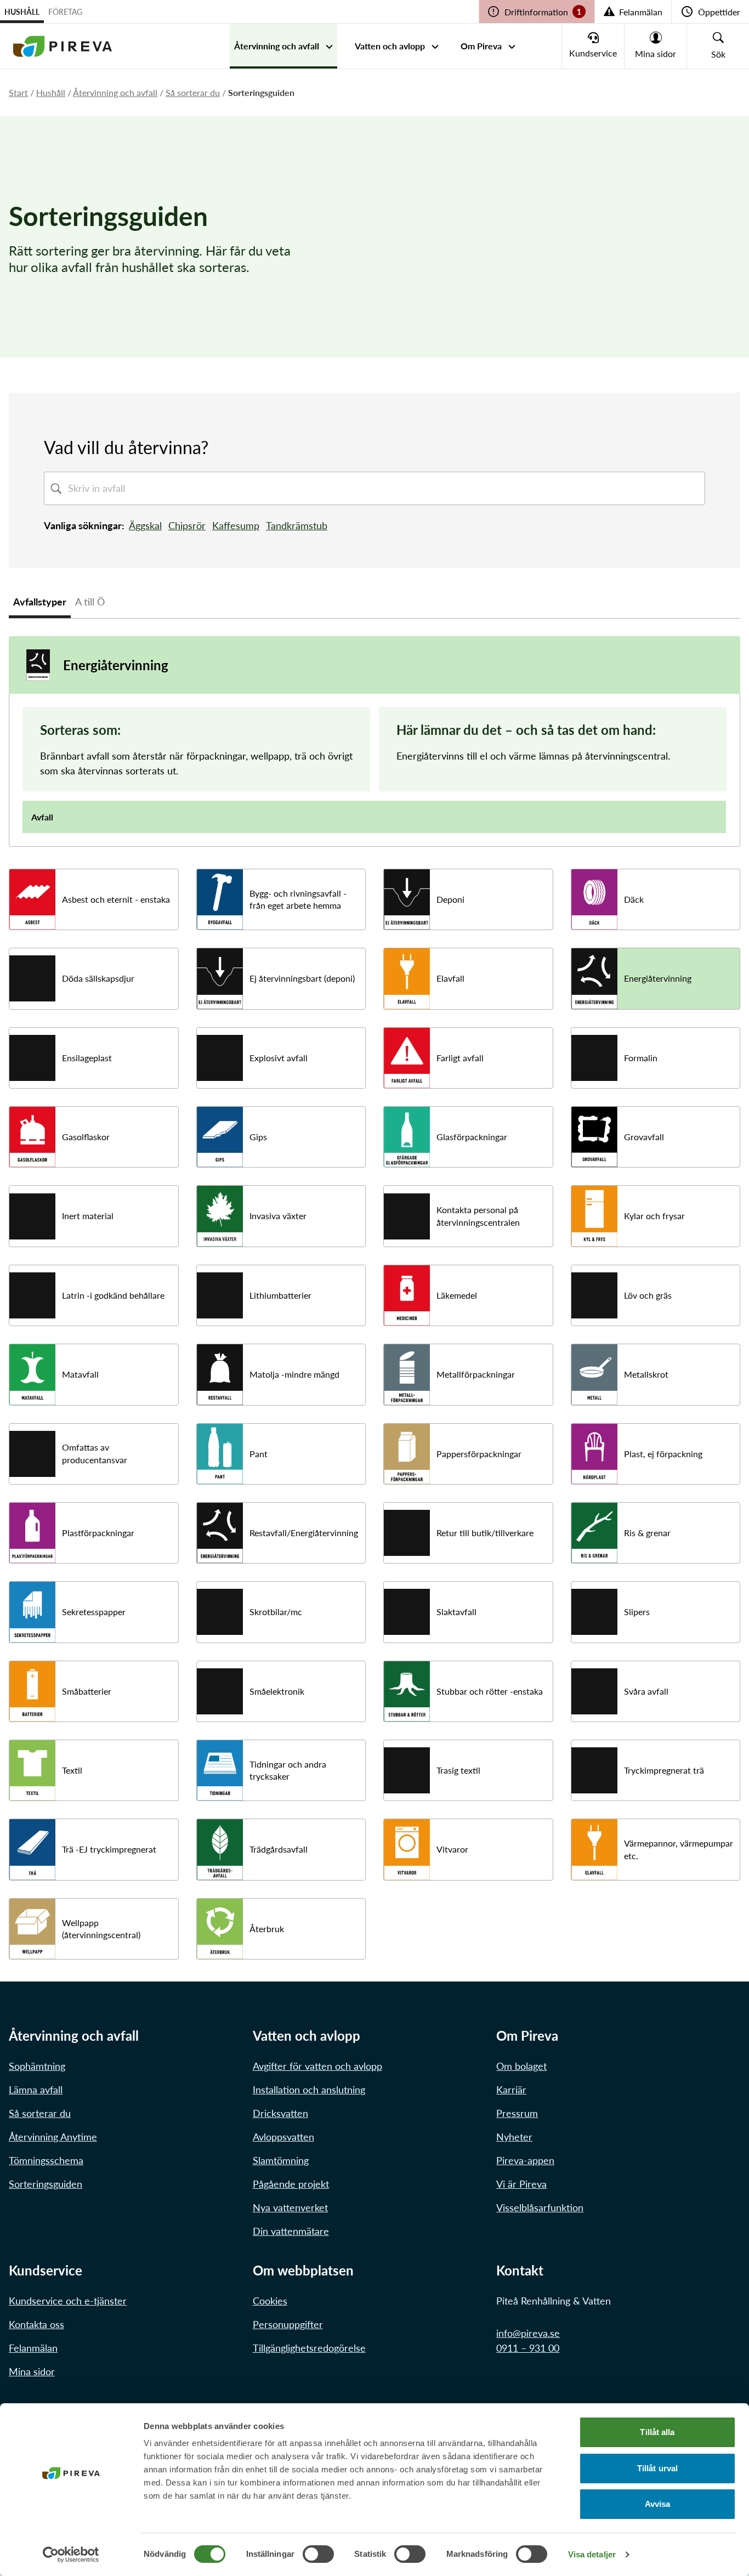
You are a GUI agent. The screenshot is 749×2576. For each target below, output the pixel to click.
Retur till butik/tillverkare (485, 1533)
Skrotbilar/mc (276, 1612)
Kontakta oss (36, 2324)
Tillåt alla (657, 2432)
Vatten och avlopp (390, 46)
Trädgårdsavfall (279, 1849)
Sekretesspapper (94, 1612)
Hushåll (22, 12)
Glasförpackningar (472, 1137)
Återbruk (267, 1929)
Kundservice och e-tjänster (68, 2301)
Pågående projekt (291, 2184)
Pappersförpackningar (479, 1454)
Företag (65, 12)
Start (18, 92)
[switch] (318, 2554)
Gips (258, 1137)
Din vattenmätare (291, 2231)
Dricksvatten (280, 2113)
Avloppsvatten (283, 2137)
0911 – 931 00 (528, 2348)
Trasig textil (458, 1770)
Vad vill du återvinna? (126, 447)
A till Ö (90, 602)
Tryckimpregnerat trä (664, 1770)
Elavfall (450, 978)
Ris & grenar (647, 1533)
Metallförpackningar (476, 1374)
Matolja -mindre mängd (294, 1374)
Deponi (450, 899)
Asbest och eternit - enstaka (116, 899)
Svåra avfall (646, 1691)
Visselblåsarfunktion (540, 2207)
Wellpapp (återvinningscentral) (101, 1929)
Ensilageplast (87, 1058)
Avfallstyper (40, 602)
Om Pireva (481, 46)
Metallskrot (646, 1374)
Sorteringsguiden (46, 2184)
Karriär (511, 2090)
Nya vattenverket (290, 2207)
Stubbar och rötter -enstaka (490, 1691)
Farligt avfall (460, 1058)
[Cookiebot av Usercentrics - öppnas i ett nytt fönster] (71, 2555)
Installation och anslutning (309, 2090)
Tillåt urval (657, 2468)
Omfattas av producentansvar (95, 1453)
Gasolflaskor (86, 1137)
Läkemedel (457, 1295)
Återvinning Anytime (53, 2137)
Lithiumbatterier (280, 1295)
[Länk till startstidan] (63, 46)
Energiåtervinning (658, 978)
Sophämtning (37, 2066)
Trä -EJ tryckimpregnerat (109, 1849)
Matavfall (80, 1374)
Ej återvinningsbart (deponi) (302, 978)
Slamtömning (281, 2160)
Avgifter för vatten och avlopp (317, 2066)
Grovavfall (644, 1137)
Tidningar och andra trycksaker (288, 1770)
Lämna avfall (36, 2090)
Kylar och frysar (654, 1216)
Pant (259, 1454)
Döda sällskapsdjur (98, 978)
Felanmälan (33, 2348)
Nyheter (514, 2137)
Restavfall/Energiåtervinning (304, 1533)
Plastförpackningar (98, 1533)
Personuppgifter (288, 2324)
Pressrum (517, 2113)
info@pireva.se (528, 2333)
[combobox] (384, 488)
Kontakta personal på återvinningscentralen (478, 1216)
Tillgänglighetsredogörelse (309, 2348)
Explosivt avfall (279, 1058)
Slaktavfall (456, 1612)
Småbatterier (87, 1691)
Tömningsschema (46, 2160)
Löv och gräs (648, 1295)
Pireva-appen (525, 2160)
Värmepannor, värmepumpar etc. (679, 1849)
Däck (634, 899)
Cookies (270, 2301)
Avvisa (658, 2504)
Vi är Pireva (521, 2184)
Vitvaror (452, 1849)
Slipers (637, 1612)
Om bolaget (521, 2066)
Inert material (88, 1216)
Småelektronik (277, 1691)
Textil (72, 1770)
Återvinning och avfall (277, 46)
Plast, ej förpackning (663, 1454)
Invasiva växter (278, 1216)
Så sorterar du (193, 92)
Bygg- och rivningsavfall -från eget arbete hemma (298, 899)
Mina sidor (32, 2371)
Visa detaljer (592, 2554)
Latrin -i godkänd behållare (113, 1295)
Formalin (641, 1058)
